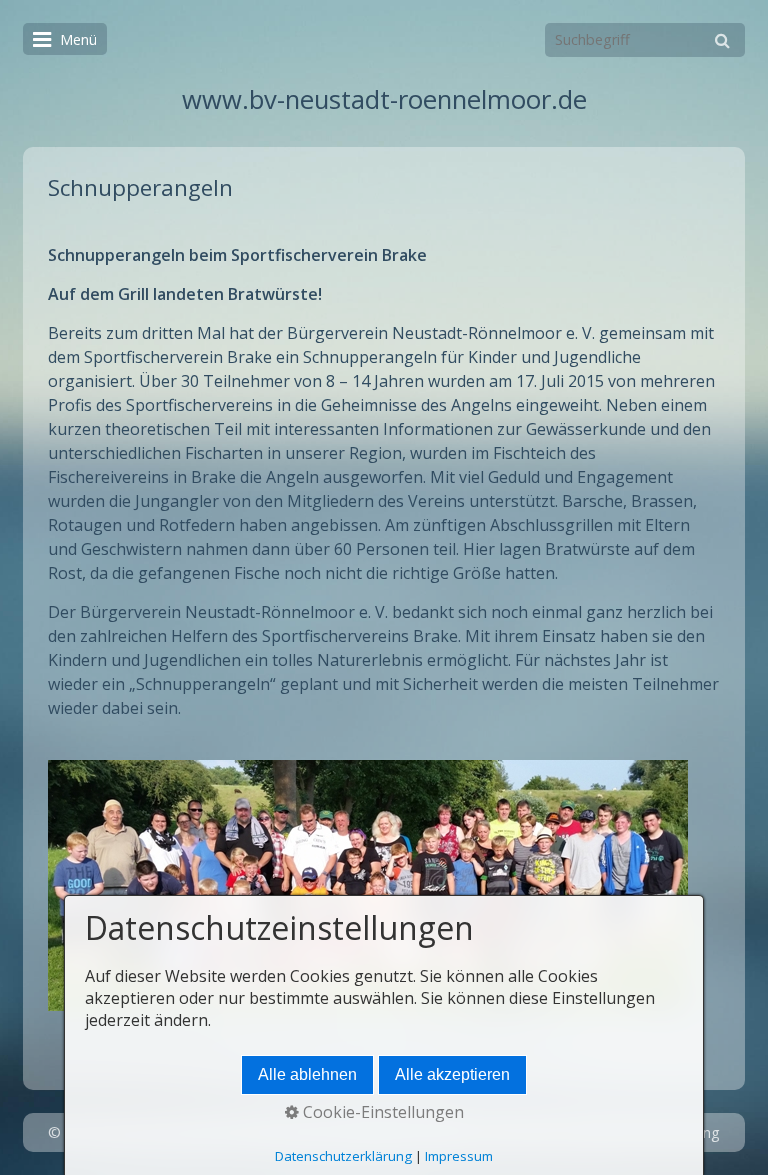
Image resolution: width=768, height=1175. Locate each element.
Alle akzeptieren (452, 1074)
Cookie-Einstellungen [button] (381, 1112)
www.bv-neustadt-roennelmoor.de (384, 99)
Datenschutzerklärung (343, 1156)
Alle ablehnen (307, 1074)
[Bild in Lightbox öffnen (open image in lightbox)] (368, 885)
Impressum (459, 1156)
